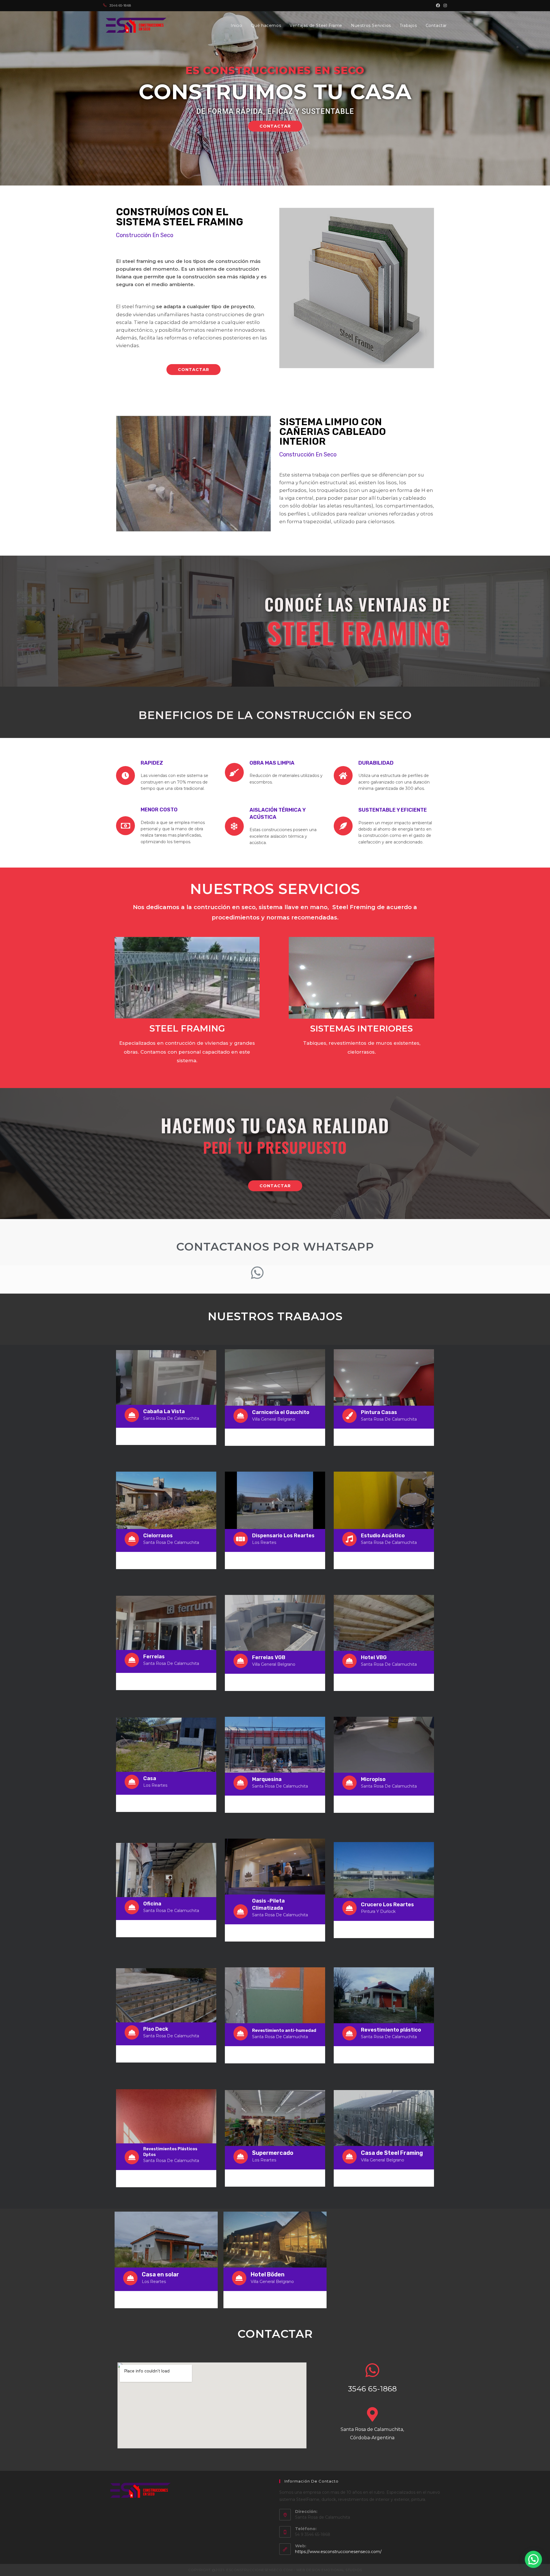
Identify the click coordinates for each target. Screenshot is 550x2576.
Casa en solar (160, 2274)
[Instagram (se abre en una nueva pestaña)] (444, 5)
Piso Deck (156, 2029)
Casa (150, 1778)
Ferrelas (154, 1657)
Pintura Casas (379, 1412)
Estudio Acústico (383, 1536)
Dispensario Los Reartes (283, 1536)
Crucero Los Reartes (387, 1905)
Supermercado (273, 2153)
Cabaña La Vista (164, 1411)
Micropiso (373, 1779)
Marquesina (267, 1779)
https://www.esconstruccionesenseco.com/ (338, 2552)
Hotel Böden (268, 2274)
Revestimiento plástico (391, 2030)
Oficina (152, 1904)
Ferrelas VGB (269, 1657)
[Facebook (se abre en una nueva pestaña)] (438, 5)
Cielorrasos (158, 1536)
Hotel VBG (374, 1657)
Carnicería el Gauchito (281, 1412)
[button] (275, 126)
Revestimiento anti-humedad (284, 2030)
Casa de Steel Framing (392, 2153)
